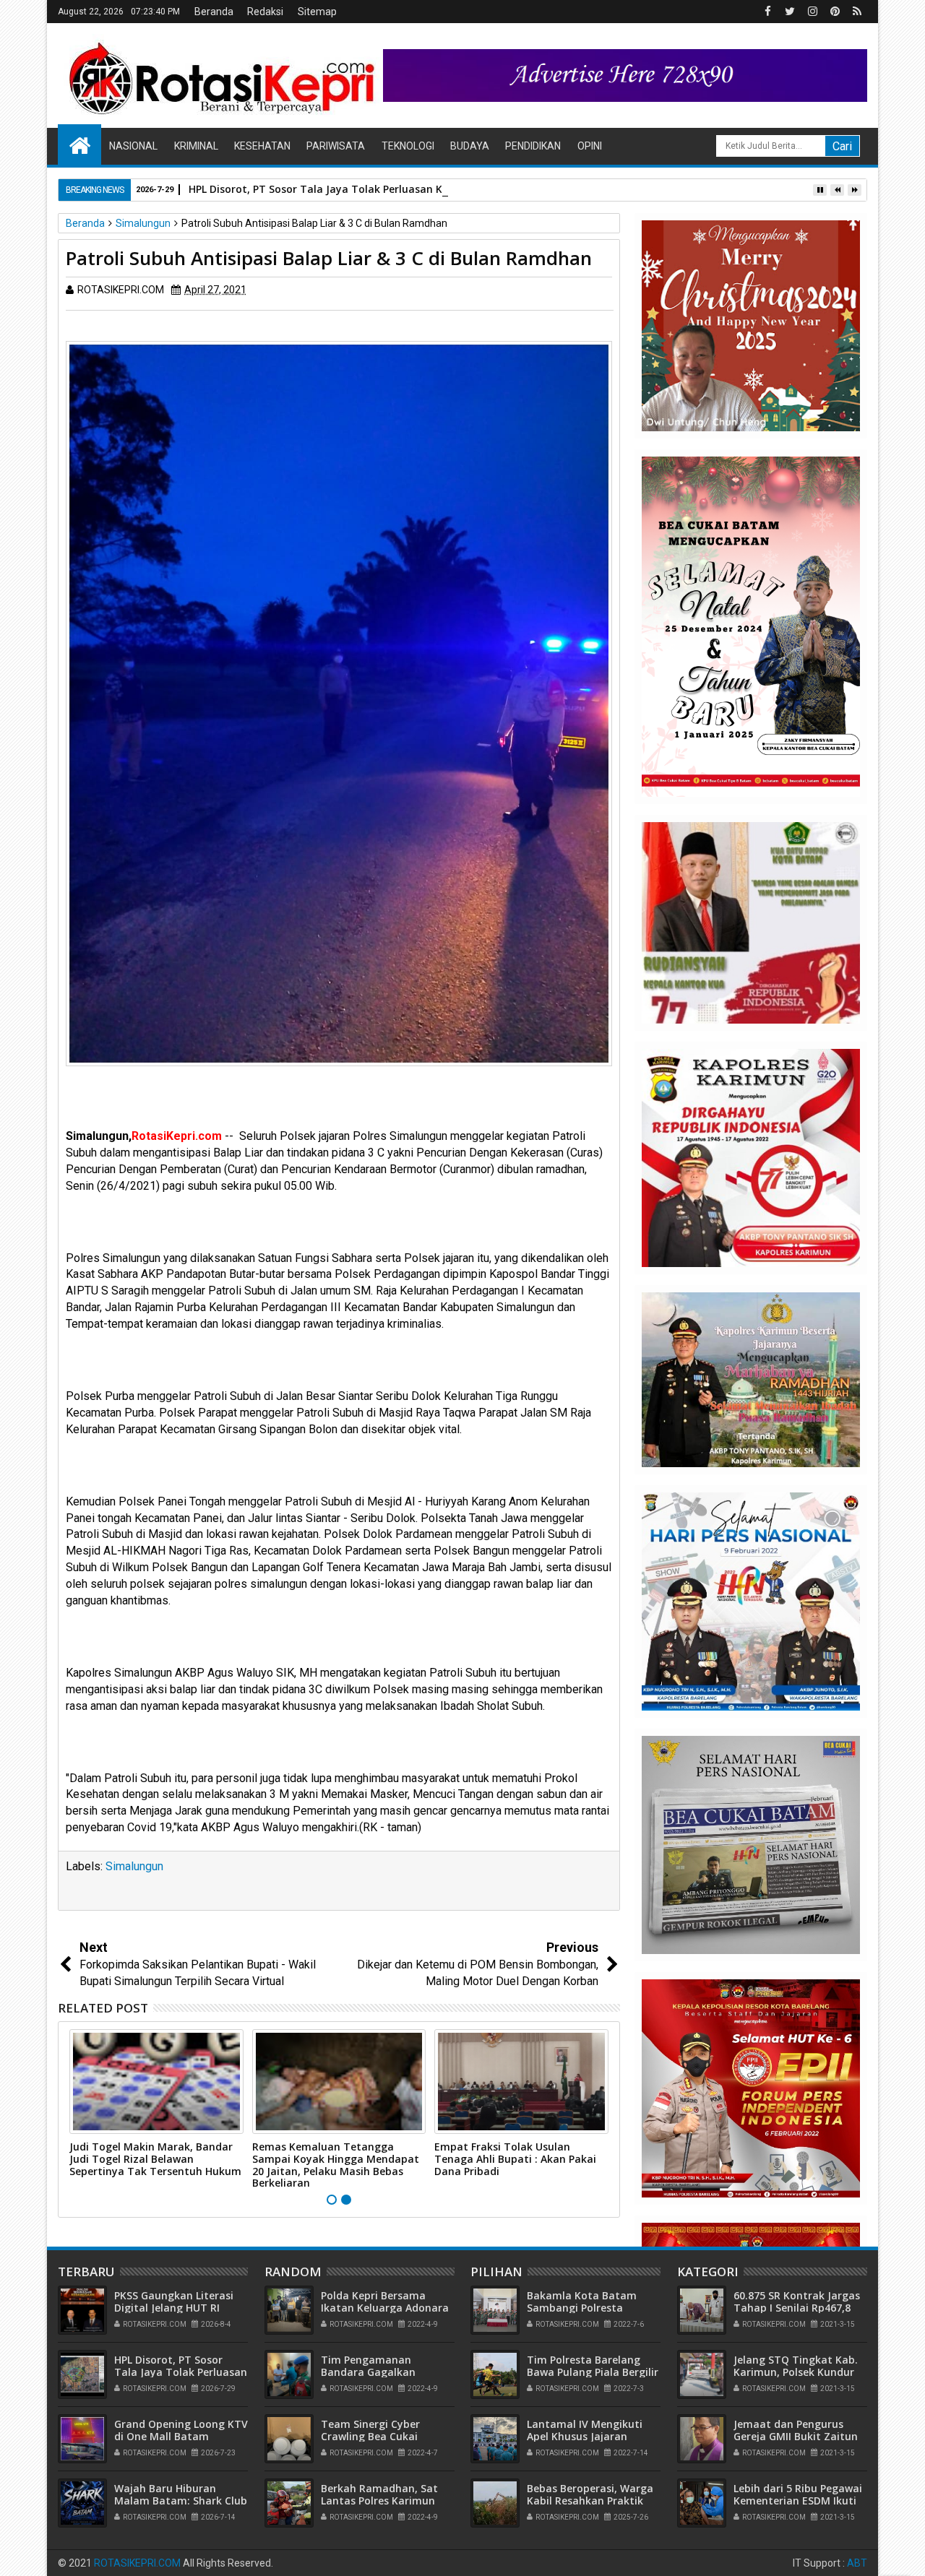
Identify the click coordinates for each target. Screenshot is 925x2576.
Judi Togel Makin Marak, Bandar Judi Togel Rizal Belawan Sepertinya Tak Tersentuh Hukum (155, 2159)
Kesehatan (262, 146)
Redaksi (265, 12)
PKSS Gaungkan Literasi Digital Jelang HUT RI (174, 2301)
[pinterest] (835, 12)
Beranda (214, 12)
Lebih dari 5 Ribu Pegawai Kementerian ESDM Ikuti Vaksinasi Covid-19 (798, 2501)
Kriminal (196, 146)
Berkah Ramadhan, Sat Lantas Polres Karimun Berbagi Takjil (379, 2501)
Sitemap (317, 12)
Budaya (470, 146)
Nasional (133, 146)
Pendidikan (533, 146)
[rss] (857, 12)
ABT (857, 2563)
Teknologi (408, 146)
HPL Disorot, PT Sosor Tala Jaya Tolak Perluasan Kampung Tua (348, 189)
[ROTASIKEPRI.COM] (79, 144)
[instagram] (812, 12)
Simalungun (134, 1866)
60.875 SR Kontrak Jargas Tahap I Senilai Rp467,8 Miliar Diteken (797, 2308)
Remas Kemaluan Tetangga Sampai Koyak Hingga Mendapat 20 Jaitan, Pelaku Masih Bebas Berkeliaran (336, 2165)
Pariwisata (336, 146)
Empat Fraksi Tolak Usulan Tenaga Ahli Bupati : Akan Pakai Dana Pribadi (515, 2159)
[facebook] (767, 12)
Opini (590, 146)
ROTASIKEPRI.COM (137, 2563)
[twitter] (790, 12)
